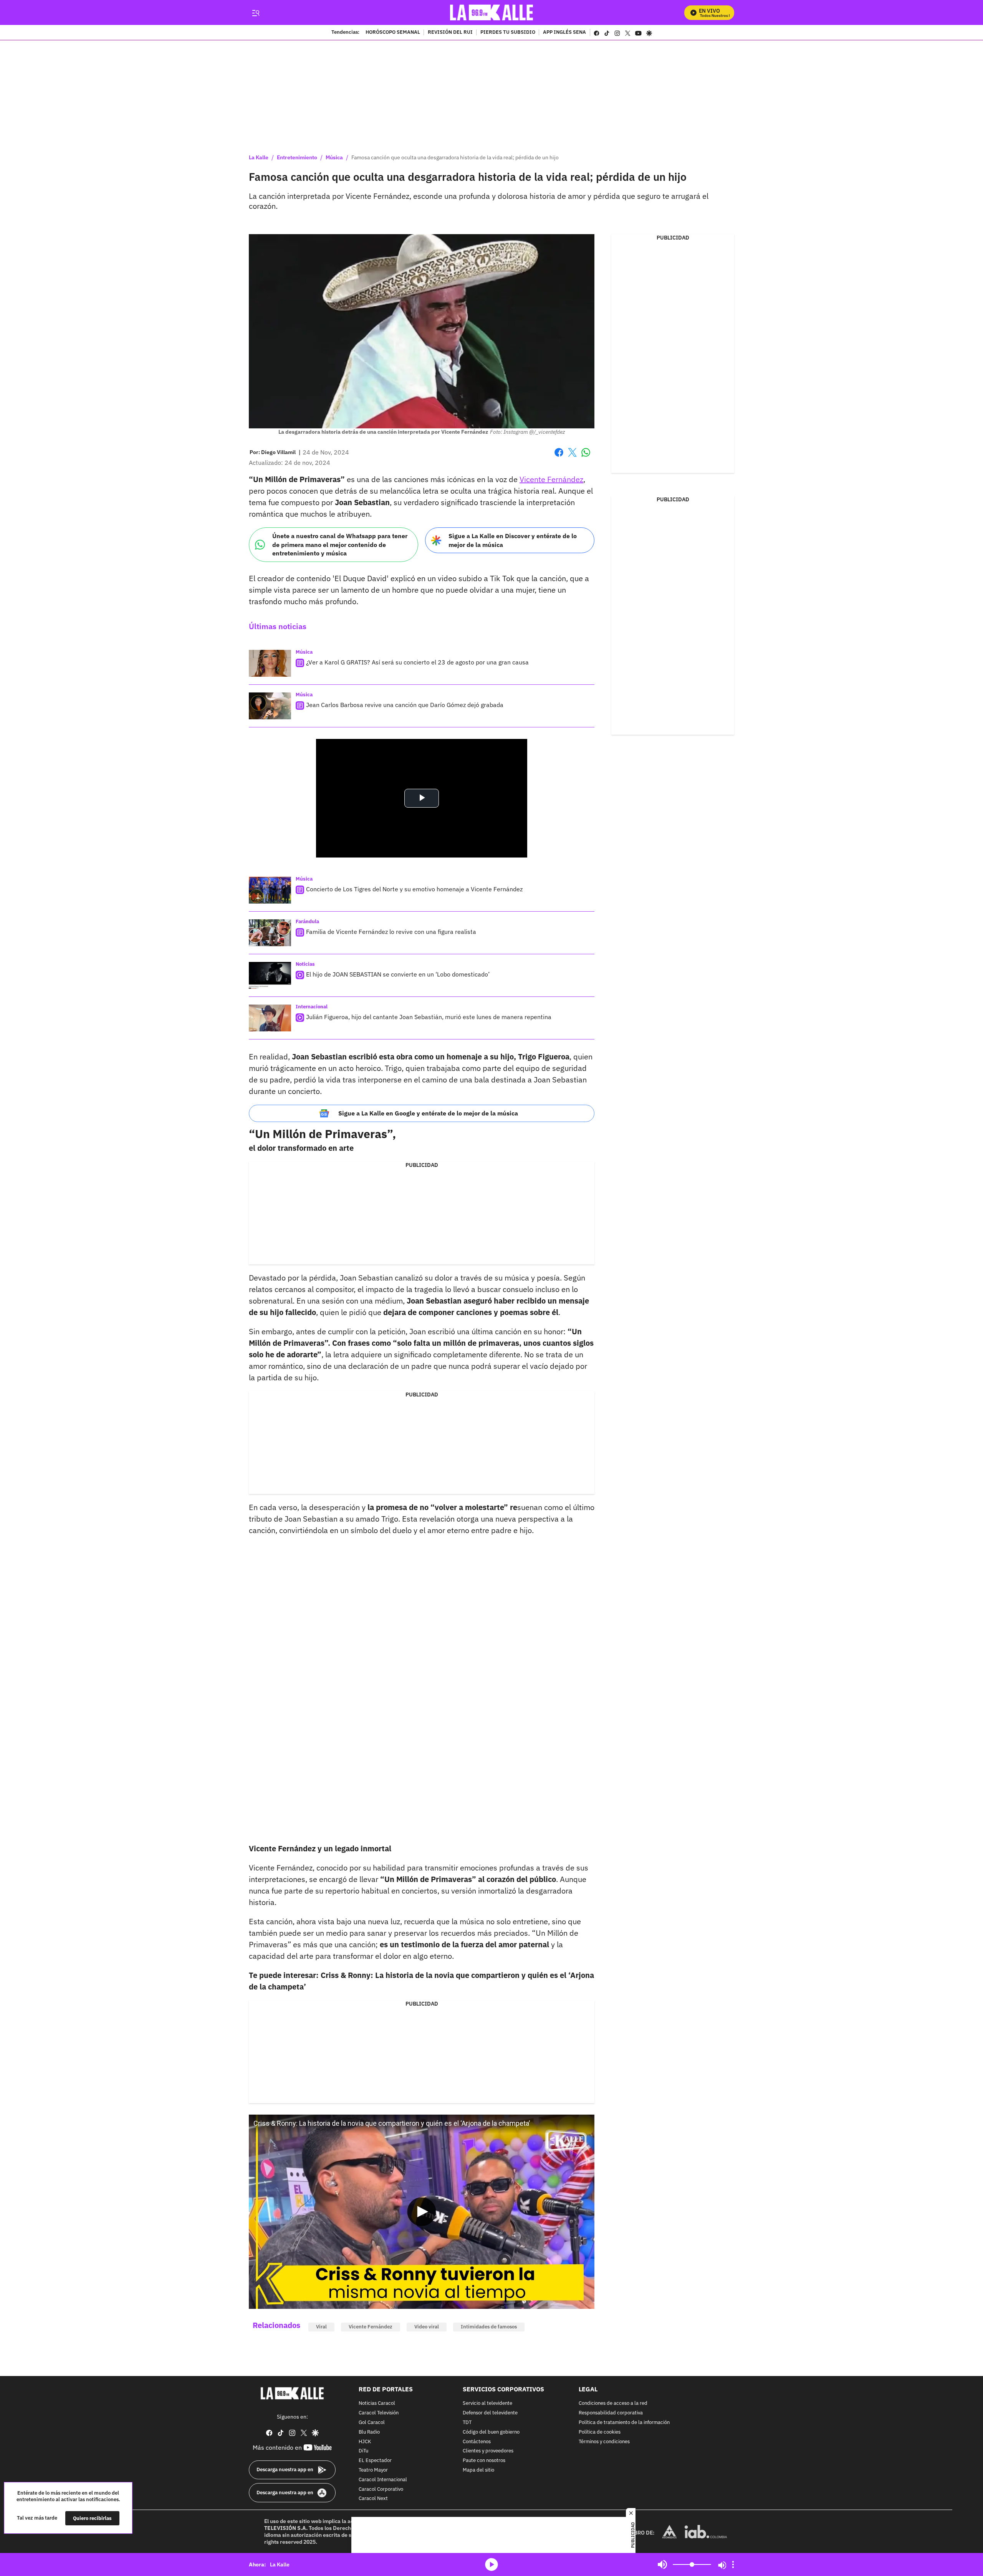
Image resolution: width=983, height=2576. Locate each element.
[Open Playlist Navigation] (733, 2564)
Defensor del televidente (490, 2413)
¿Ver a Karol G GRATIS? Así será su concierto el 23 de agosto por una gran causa (417, 662)
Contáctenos (477, 2441)
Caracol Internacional (383, 2479)
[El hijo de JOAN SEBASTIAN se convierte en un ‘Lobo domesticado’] (270, 975)
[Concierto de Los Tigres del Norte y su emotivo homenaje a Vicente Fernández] (270, 890)
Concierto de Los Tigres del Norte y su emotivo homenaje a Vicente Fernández (414, 889)
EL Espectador (375, 2461)
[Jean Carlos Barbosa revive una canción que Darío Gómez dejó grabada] (270, 706)
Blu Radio (369, 2432)
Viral (321, 2327)
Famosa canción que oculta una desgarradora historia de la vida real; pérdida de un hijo (455, 157)
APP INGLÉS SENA (564, 33)
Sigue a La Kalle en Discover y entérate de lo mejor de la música (513, 540)
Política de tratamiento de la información (624, 2423)
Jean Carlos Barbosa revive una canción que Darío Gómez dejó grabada (405, 705)
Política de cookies (600, 2432)
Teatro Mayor (373, 2470)
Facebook (559, 457)
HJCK (365, 2441)
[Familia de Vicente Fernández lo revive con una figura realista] (270, 933)
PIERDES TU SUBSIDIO (508, 33)
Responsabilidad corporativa (611, 2413)
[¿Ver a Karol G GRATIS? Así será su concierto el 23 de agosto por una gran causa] (270, 663)
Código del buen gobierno (491, 2432)
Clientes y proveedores (488, 2451)
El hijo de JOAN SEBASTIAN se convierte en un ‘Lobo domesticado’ (398, 974)
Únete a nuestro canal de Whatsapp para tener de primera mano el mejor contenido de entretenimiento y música (340, 544)
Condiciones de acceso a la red (613, 2403)
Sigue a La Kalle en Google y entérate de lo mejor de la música (428, 1113)
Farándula (307, 921)
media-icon (491, 2564)
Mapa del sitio (478, 2470)
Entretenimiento (297, 157)
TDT (467, 2423)
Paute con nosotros (484, 2461)
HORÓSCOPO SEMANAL (393, 33)
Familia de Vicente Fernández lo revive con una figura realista (391, 932)
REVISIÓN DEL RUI (450, 33)
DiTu (363, 2451)
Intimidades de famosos (489, 2327)
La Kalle (259, 157)
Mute (662, 2564)
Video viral (427, 2327)
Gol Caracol (372, 2423)
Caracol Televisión (379, 2413)
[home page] (492, 12)
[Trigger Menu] (256, 13)
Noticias (305, 964)
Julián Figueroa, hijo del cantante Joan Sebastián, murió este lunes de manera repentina (429, 1017)
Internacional (312, 1007)
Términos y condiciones (604, 2441)
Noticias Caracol (377, 2403)
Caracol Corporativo (381, 2489)
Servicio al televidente (487, 2403)
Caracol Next (373, 2499)
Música (334, 157)
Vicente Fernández (551, 479)
